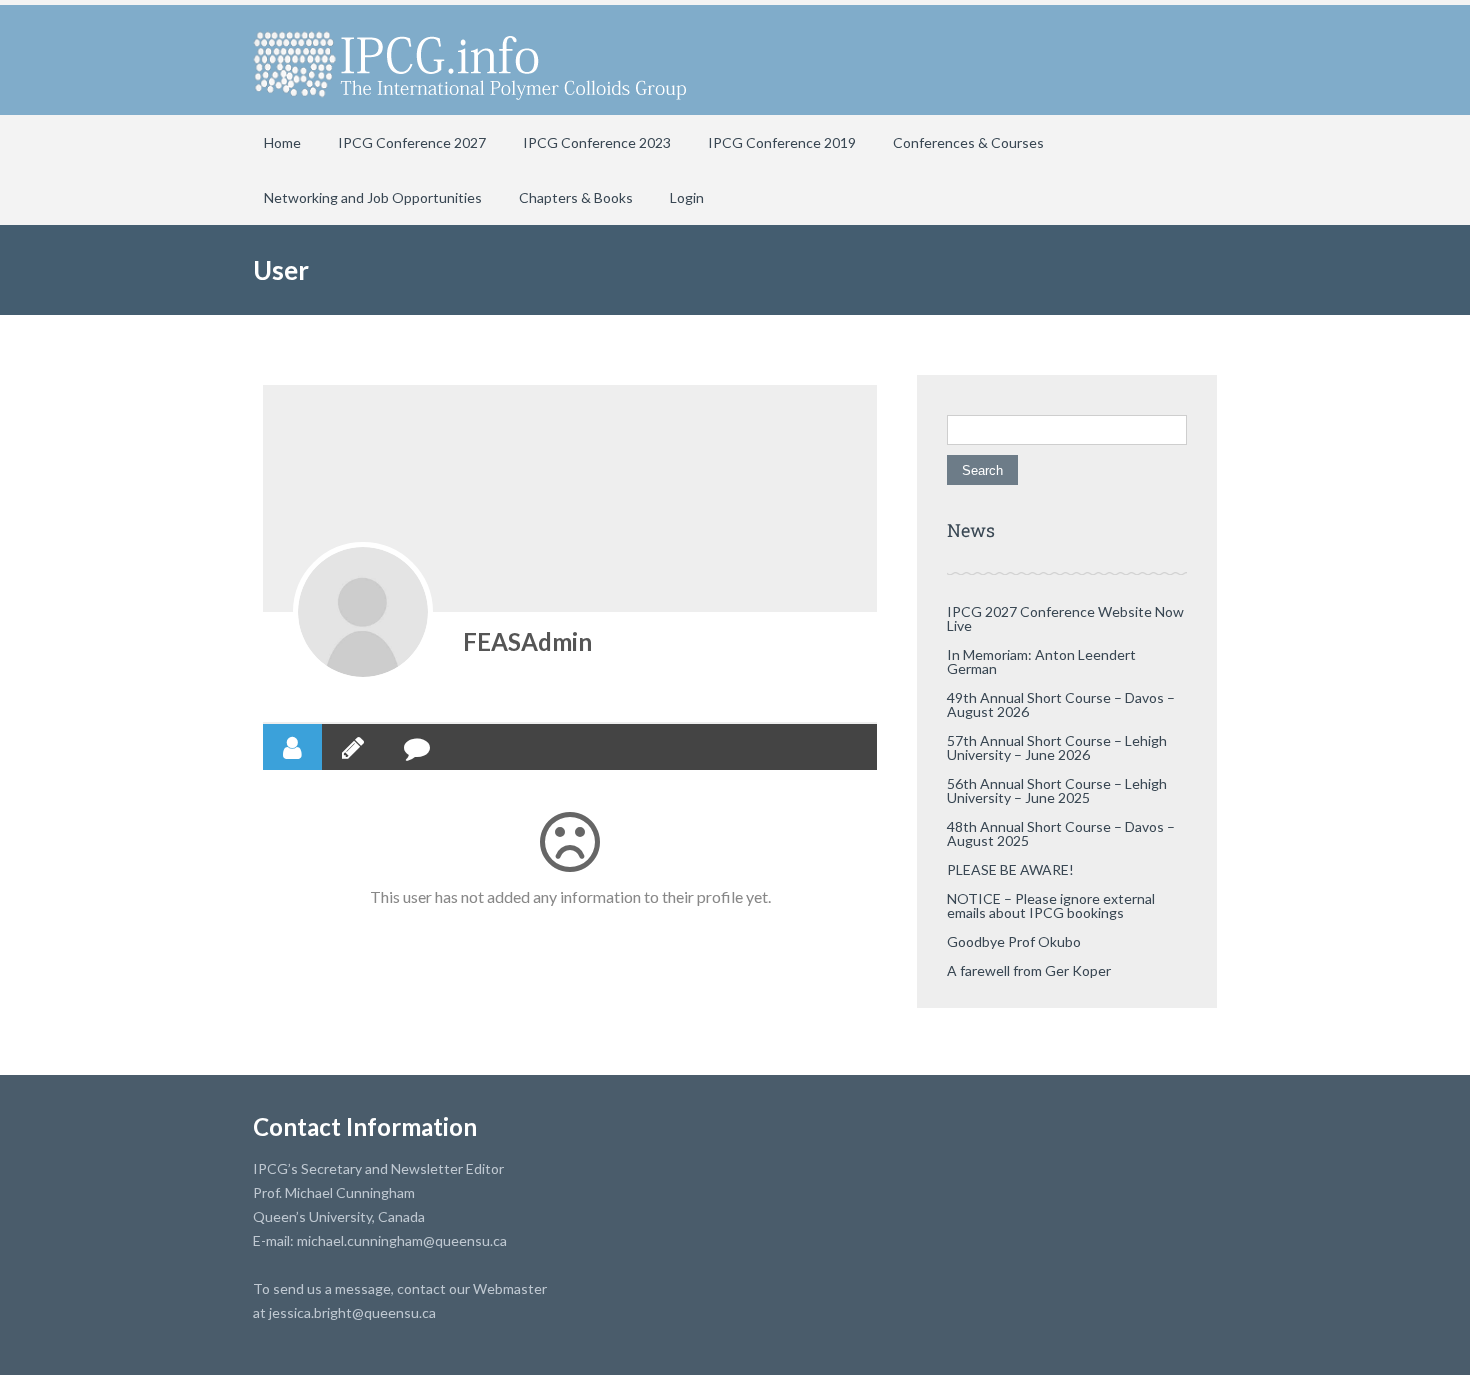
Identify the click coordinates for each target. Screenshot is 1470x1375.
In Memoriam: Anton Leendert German (1041, 661)
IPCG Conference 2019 (782, 142)
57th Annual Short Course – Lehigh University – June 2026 (1057, 747)
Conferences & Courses (968, 142)
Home (282, 142)
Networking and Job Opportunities (373, 197)
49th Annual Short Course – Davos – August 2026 (1061, 704)
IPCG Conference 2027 (412, 142)
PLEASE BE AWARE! (1010, 869)
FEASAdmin (527, 641)
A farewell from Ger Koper (1029, 970)
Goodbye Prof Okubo (1014, 941)
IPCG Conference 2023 (597, 142)
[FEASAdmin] (363, 612)
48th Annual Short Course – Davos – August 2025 (1061, 833)
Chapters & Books (576, 197)
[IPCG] (469, 60)
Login (687, 197)
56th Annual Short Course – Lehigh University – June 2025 (1057, 790)
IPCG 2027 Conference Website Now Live (1065, 618)
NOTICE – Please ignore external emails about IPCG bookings (1051, 905)
